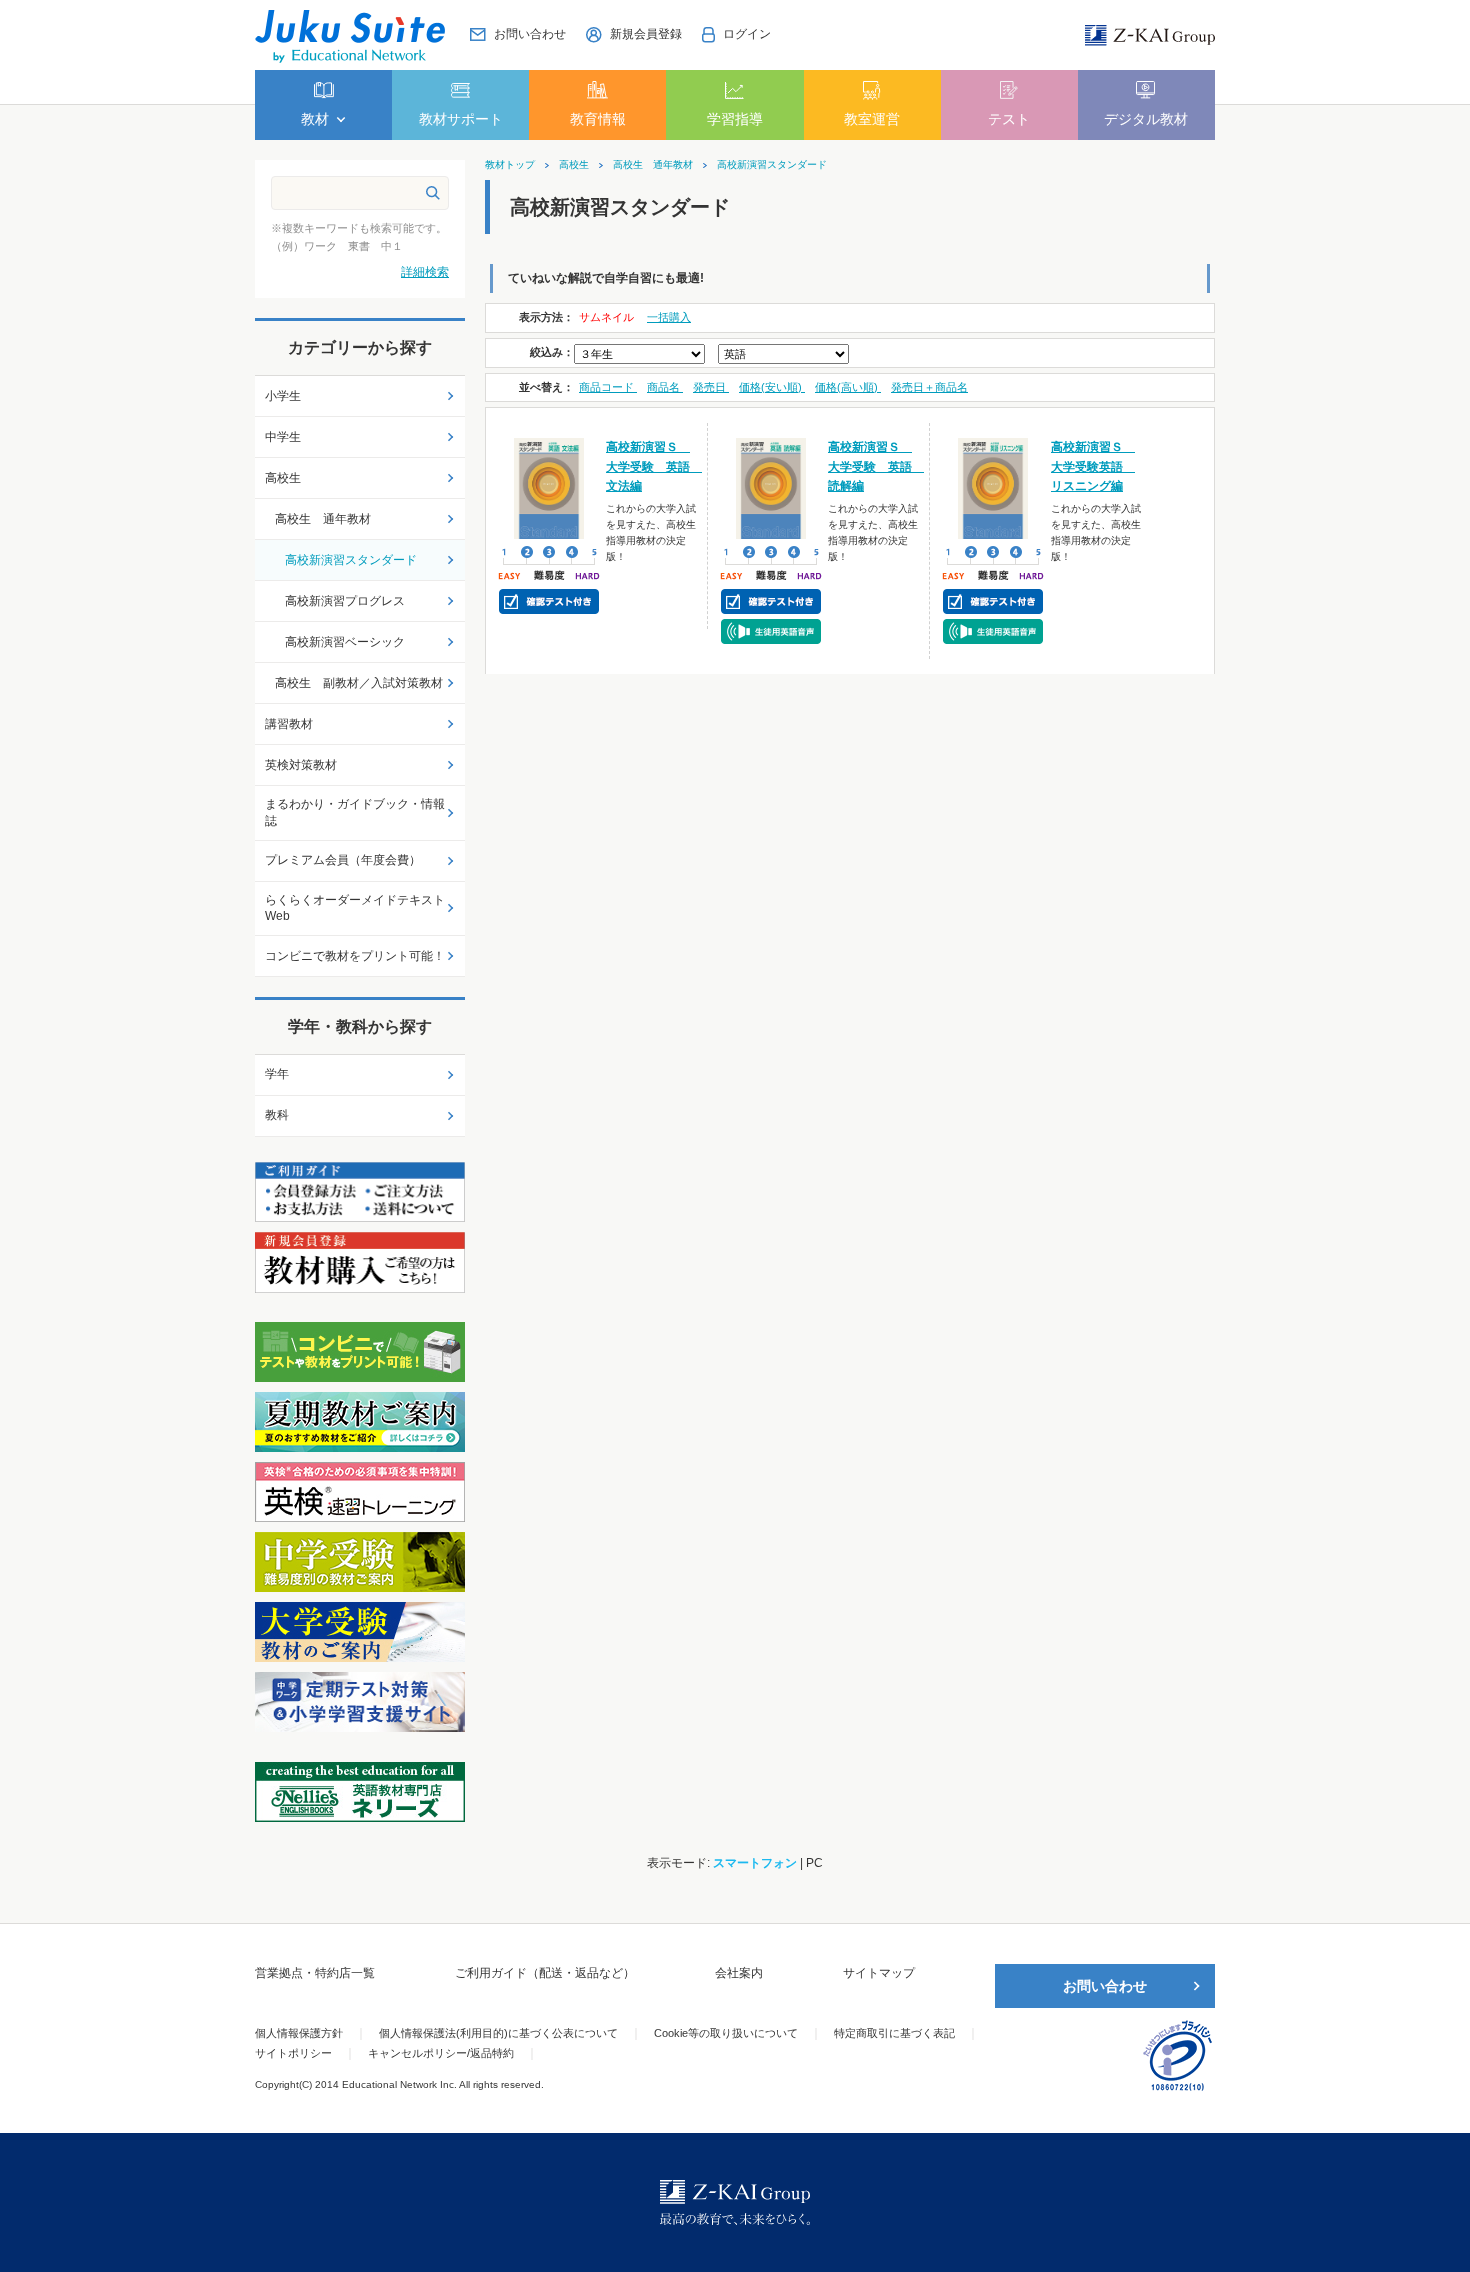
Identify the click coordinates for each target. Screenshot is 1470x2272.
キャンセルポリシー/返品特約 (441, 2053)
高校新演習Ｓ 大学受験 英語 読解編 (876, 466)
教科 (277, 1115)
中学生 (283, 437)
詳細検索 (425, 272)
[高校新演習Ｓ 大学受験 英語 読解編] (771, 488)
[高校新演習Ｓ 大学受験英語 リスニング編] (993, 488)
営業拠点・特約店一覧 (315, 1973)
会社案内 (739, 1973)
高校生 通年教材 (653, 165)
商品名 (665, 387)
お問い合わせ (1105, 1986)
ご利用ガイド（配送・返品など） (545, 1973)
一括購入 (669, 317)
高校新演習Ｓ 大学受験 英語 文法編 (654, 466)
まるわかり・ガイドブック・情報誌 (355, 812)
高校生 (574, 165)
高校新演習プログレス (345, 601)
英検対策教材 (301, 765)
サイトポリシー (293, 2053)
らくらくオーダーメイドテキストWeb (355, 908)
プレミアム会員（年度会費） (343, 860)
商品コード (608, 387)
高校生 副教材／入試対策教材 (359, 683)
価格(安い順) (772, 387)
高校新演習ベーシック (345, 642)
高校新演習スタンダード (772, 165)
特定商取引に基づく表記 (894, 2033)
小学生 (283, 396)
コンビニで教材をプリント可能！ (355, 956)
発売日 (711, 387)
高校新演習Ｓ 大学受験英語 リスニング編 (1093, 466)
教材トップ (510, 165)
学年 (277, 1074)
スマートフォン (755, 1863)
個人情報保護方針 (299, 2033)
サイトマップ (879, 1973)
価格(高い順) (848, 387)
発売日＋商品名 (929, 387)
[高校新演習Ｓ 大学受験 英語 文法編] (549, 488)
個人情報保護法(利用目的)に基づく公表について (498, 2033)
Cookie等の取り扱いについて (726, 2033)
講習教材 (289, 724)
